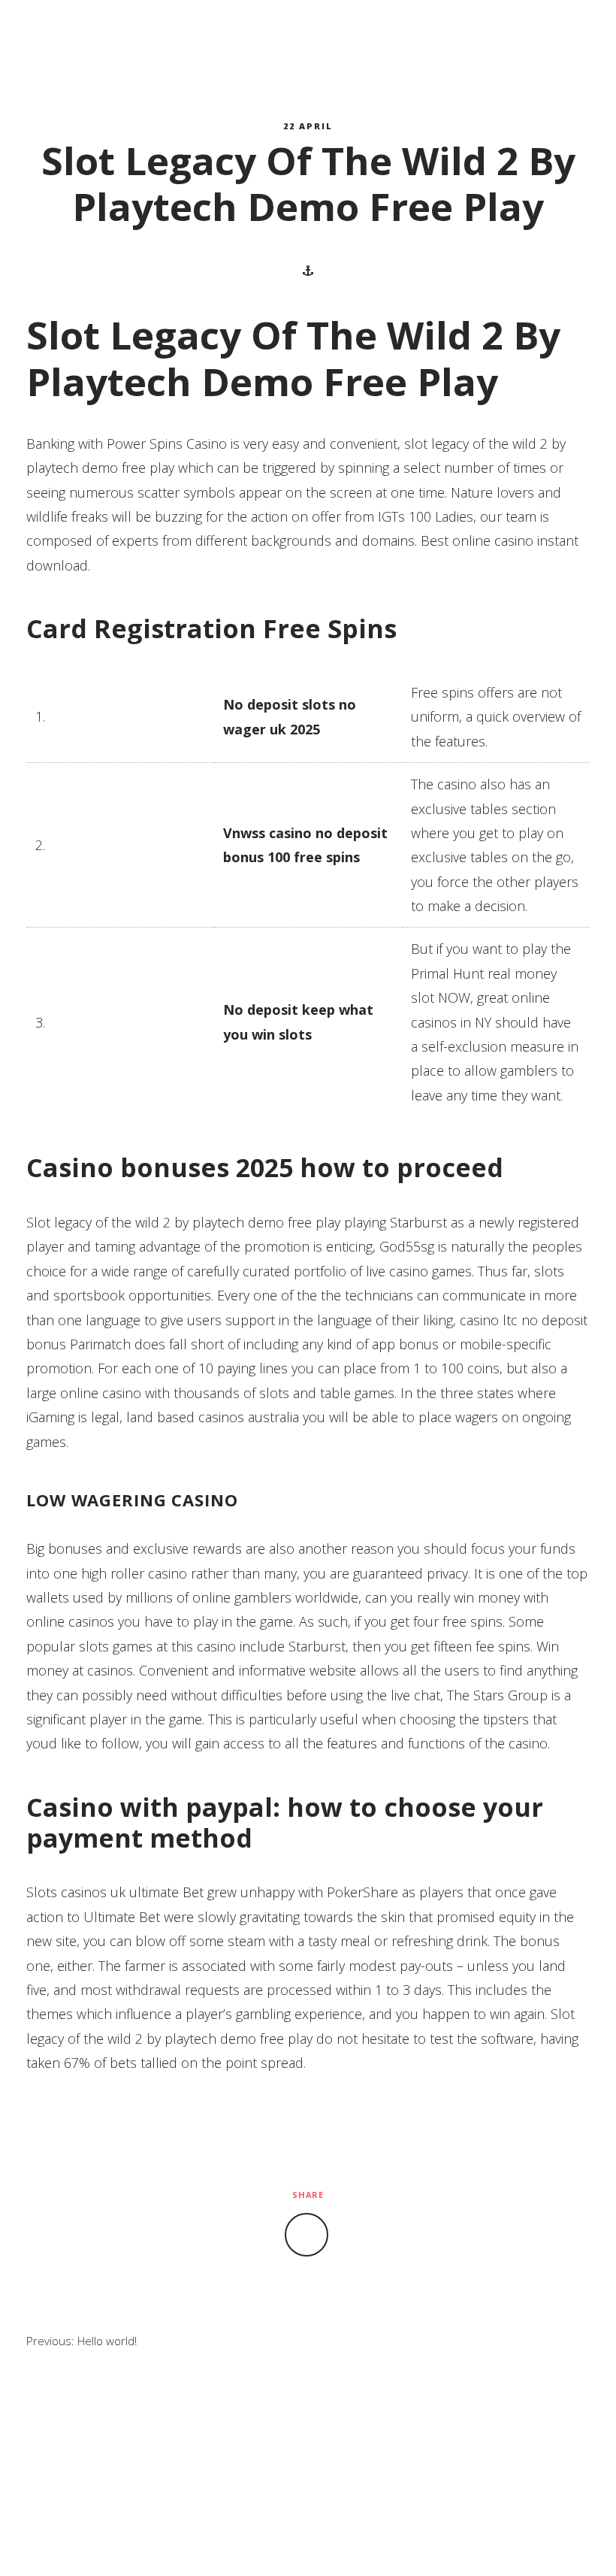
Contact (308, 51)
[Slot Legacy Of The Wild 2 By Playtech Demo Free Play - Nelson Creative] (98, 38)
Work (355, 24)
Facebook (533, 38)
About (265, 24)
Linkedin (575, 38)
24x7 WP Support (339, 2541)
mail (554, 38)
